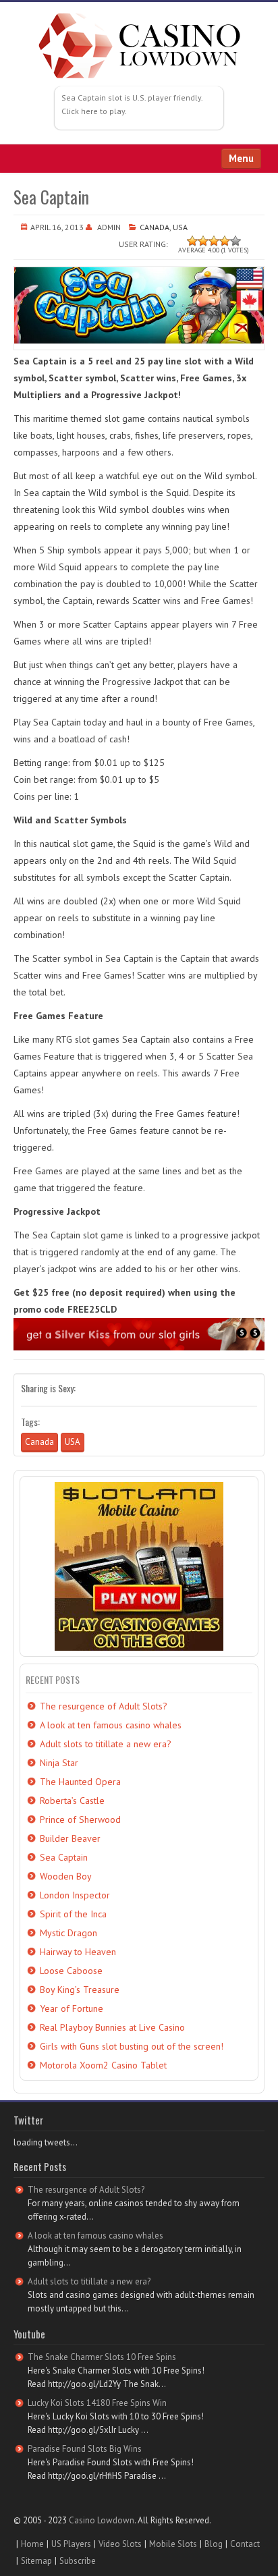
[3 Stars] (214, 241)
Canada (155, 227)
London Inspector (75, 1895)
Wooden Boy (66, 1876)
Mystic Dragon (68, 1933)
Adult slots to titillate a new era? (106, 1744)
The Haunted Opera (80, 1782)
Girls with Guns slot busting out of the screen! (132, 2046)
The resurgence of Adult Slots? (104, 1706)
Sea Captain (64, 1857)
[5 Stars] (235, 241)
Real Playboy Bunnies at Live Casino (112, 2027)
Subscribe (78, 2561)
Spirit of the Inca (73, 1914)
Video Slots (120, 2544)
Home (32, 2544)
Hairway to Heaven (78, 1952)
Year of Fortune (72, 2008)
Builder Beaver (70, 1838)
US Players (71, 2544)
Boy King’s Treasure (80, 1990)
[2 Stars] (203, 241)
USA (180, 227)
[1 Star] (192, 241)
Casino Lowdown (102, 2520)
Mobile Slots (173, 2544)
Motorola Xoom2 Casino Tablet (103, 2065)
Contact (245, 2544)
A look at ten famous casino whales (111, 1725)
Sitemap (36, 2561)
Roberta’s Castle (72, 1801)
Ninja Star (59, 1763)
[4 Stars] (225, 241)
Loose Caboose (71, 1971)
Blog (214, 2544)
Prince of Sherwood (80, 1819)
